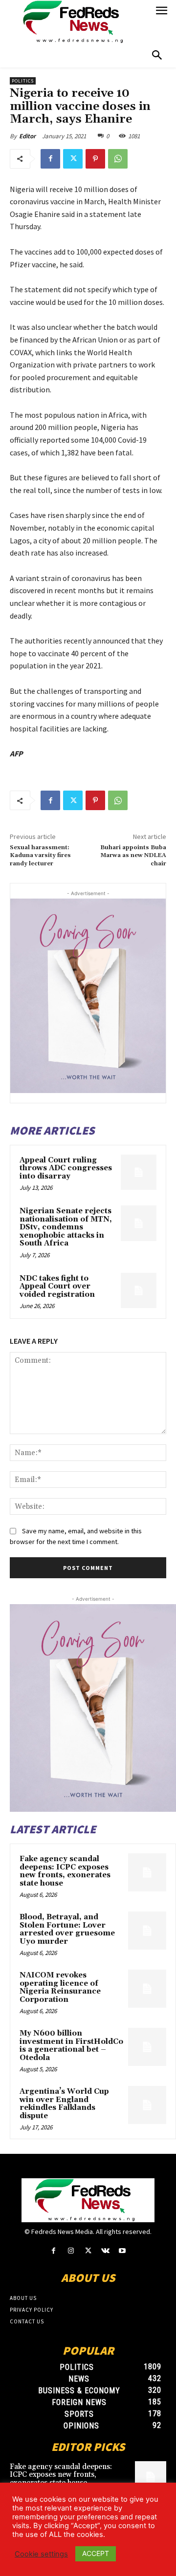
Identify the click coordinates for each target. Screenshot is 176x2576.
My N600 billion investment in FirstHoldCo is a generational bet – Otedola (71, 2046)
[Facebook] (50, 159)
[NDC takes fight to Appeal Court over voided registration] (139, 1291)
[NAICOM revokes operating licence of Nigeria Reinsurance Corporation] (147, 1989)
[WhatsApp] (118, 159)
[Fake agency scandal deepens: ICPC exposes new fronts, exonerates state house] (147, 1872)
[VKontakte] (105, 2251)
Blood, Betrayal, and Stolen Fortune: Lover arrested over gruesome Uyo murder (67, 1929)
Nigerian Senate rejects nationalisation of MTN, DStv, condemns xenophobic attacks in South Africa (66, 1227)
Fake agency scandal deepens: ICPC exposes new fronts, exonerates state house (65, 1871)
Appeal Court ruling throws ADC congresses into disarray (66, 1168)
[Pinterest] (95, 159)
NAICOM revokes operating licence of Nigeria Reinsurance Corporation (60, 1987)
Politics (23, 81)
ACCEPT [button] (96, 2553)
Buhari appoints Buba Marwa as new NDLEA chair (133, 856)
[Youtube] (122, 2251)
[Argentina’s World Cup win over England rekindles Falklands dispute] (147, 2105)
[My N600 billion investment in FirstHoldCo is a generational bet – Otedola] (147, 2047)
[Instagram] (71, 2251)
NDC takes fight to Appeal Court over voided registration (57, 1287)
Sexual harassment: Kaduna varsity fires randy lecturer (40, 856)
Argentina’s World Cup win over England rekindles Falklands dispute (64, 2104)
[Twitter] (73, 159)
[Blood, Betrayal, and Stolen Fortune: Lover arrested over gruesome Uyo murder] (147, 1931)
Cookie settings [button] (41, 2554)
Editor (27, 136)
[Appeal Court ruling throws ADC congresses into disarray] (139, 1172)
